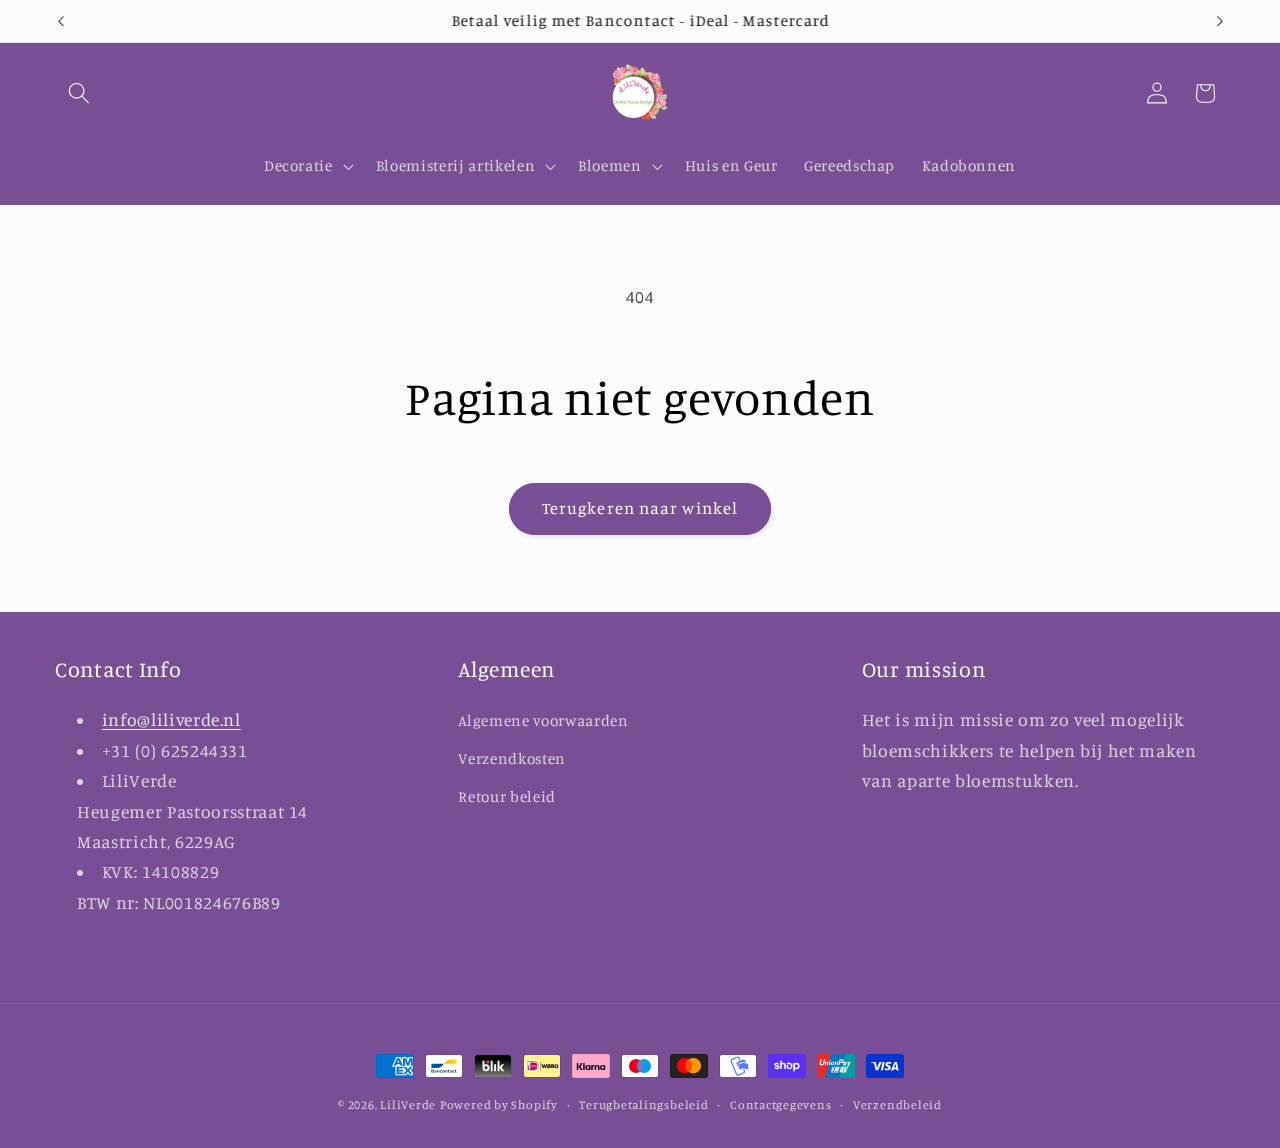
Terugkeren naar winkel (640, 508)
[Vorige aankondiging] (61, 21)
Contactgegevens (781, 1104)
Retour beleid (507, 796)
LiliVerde (408, 1104)
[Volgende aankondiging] (1220, 21)
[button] (79, 93)
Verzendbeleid (897, 1104)
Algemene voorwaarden (543, 720)
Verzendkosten (512, 758)
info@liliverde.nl (171, 719)
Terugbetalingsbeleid (643, 1104)
